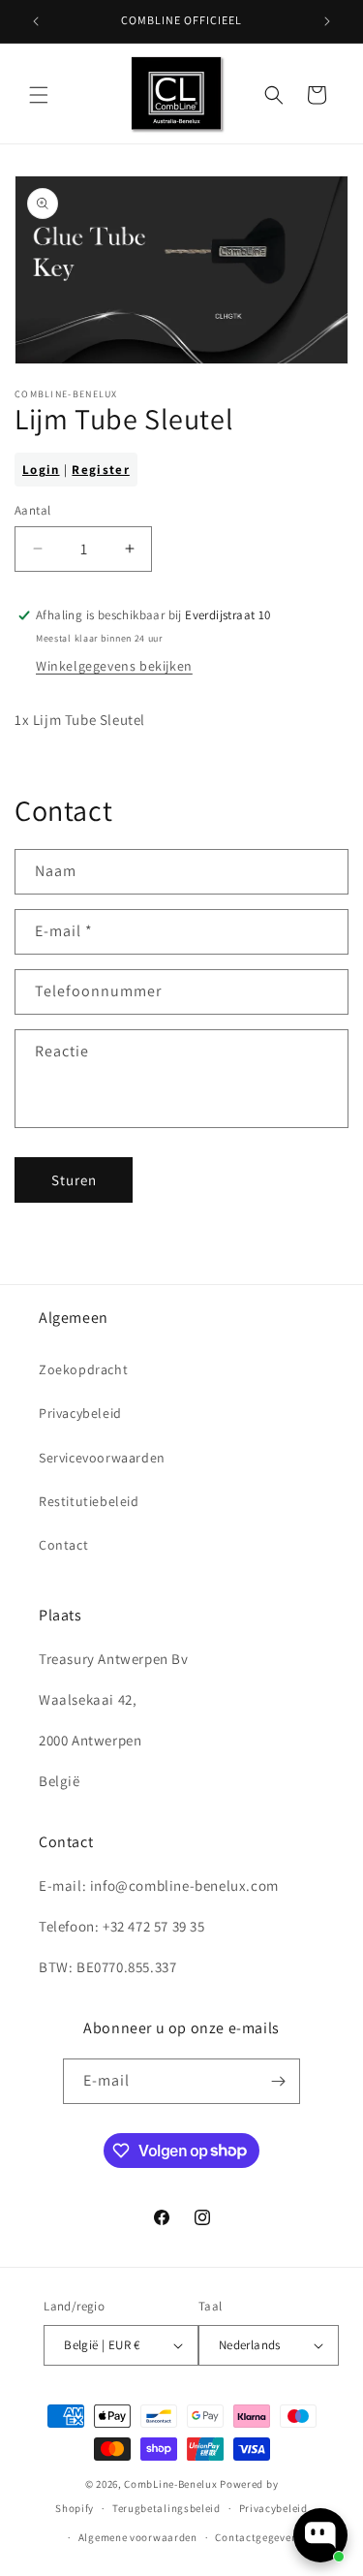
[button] (39, 95)
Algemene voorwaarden (138, 2537)
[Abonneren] (278, 2081)
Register (100, 470)
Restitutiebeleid (89, 1501)
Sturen (74, 1180)
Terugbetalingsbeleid (166, 2508)
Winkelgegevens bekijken (114, 666)
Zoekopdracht (83, 1369)
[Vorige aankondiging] (36, 21)
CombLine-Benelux (170, 2484)
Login (41, 470)
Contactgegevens (259, 2537)
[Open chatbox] (320, 2535)
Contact (63, 1545)
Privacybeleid (80, 1413)
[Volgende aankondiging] (327, 21)
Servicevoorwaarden (102, 1458)
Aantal (32, 510)
